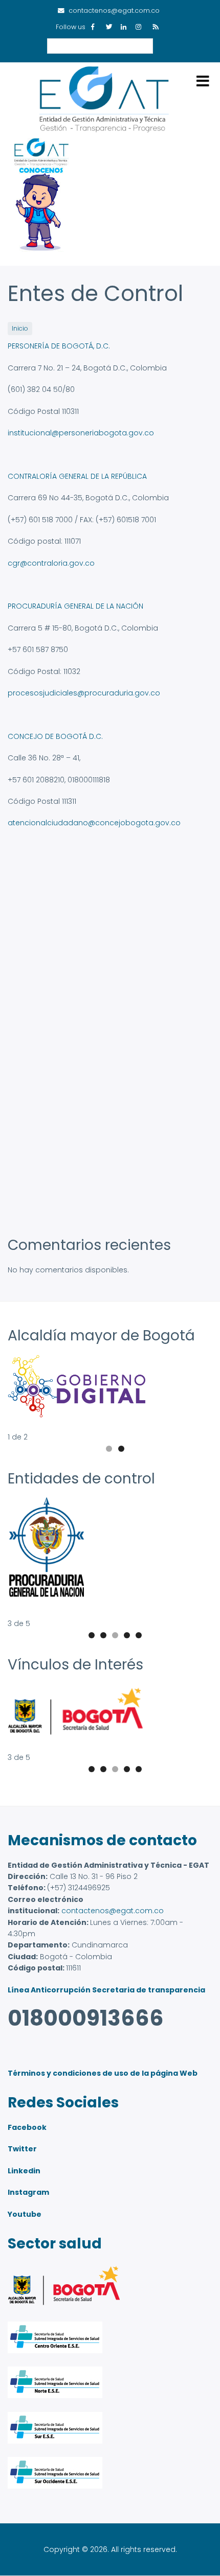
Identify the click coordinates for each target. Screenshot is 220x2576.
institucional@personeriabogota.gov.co (81, 433)
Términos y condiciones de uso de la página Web (103, 2073)
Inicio (20, 329)
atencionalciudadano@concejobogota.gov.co (94, 823)
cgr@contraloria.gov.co (51, 563)
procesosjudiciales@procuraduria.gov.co (84, 693)
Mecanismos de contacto (102, 1840)
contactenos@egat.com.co (113, 1911)
